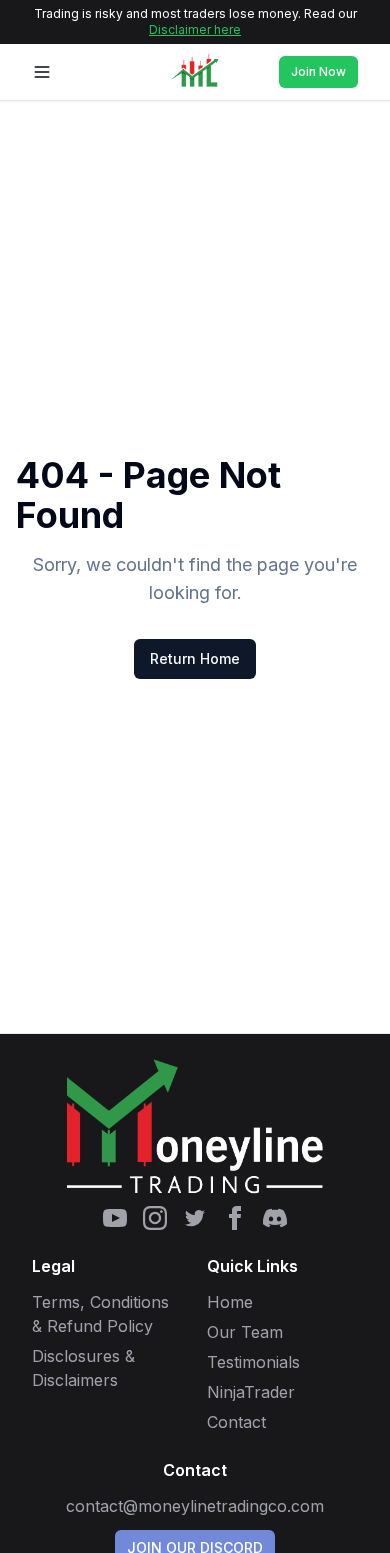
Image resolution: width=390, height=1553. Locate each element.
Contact (236, 1422)
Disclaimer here (195, 29)
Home (230, 1302)
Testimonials (253, 1362)
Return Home (195, 658)
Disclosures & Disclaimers (83, 1368)
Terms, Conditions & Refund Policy (100, 1314)
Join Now (318, 71)
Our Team (245, 1332)
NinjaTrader (251, 1392)
